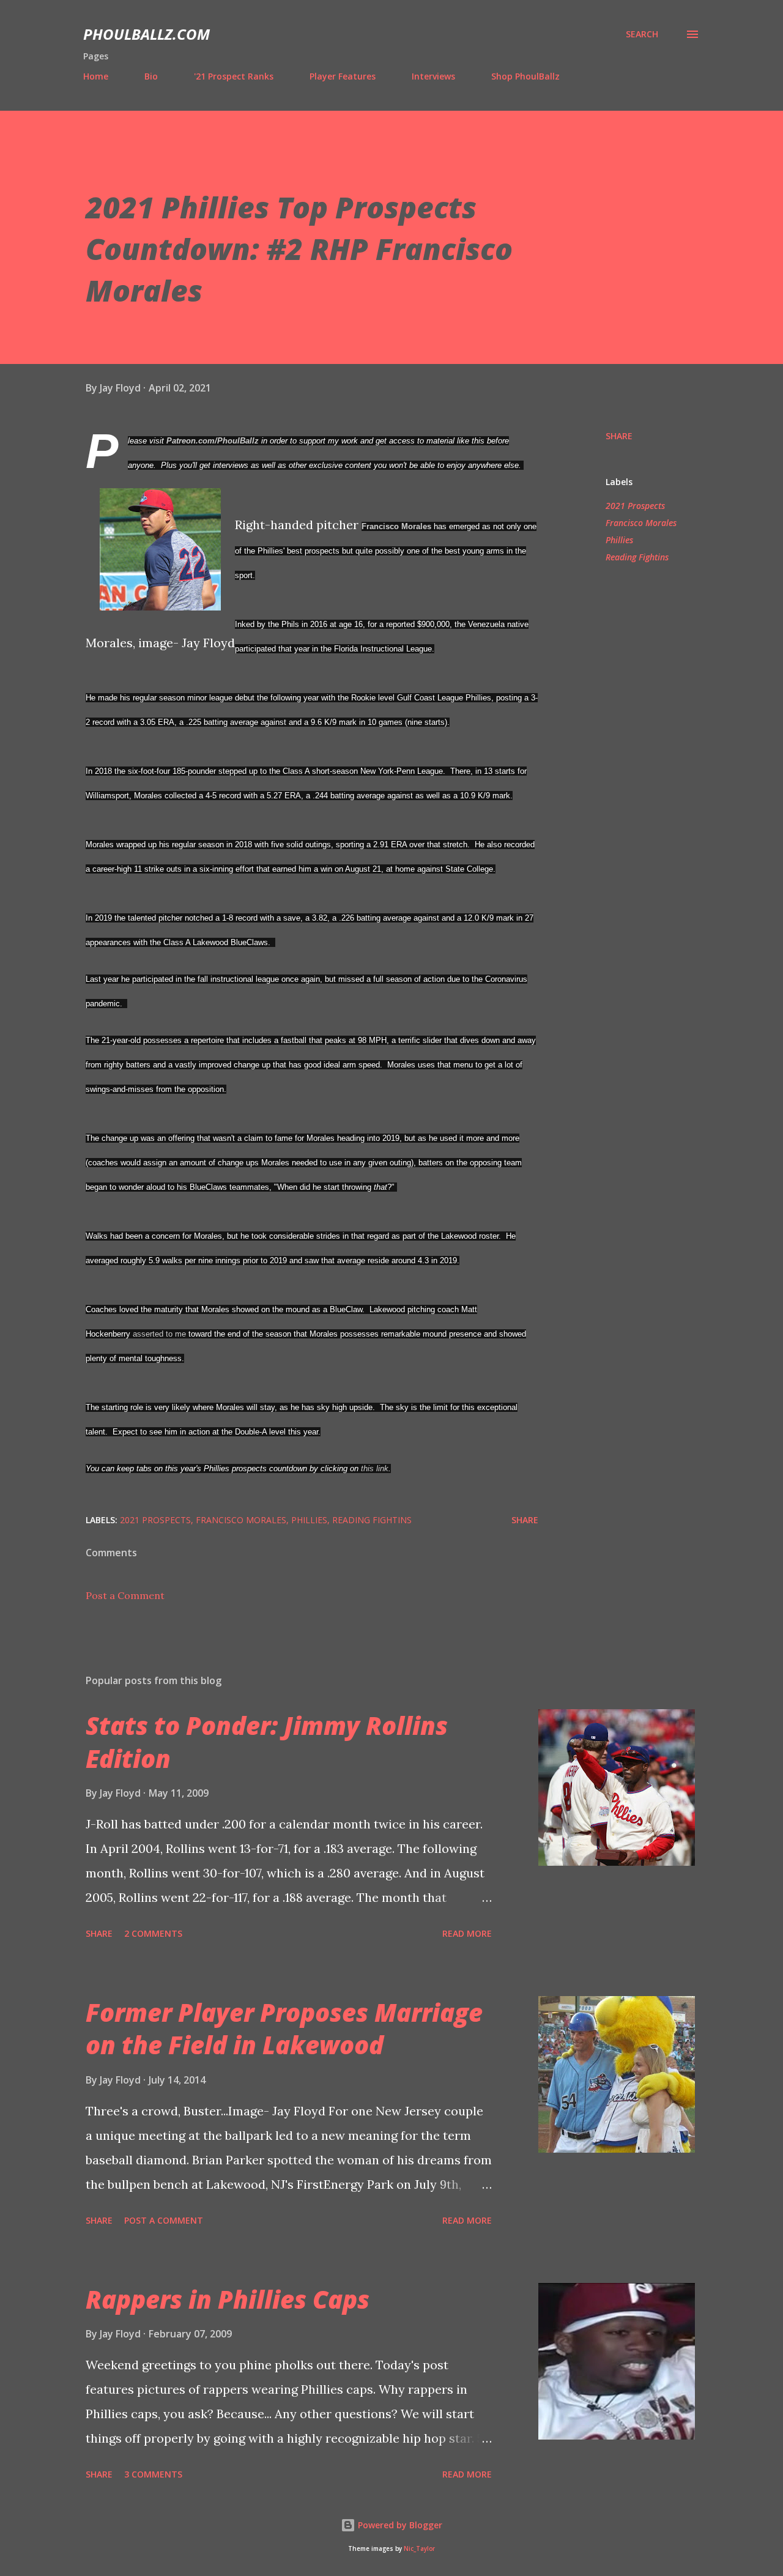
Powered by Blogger (399, 2525)
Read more (467, 1933)
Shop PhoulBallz (525, 76)
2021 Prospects (635, 506)
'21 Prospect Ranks (234, 76)
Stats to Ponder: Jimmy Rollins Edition (267, 1742)
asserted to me (159, 1334)
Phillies (619, 540)
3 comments (153, 2474)
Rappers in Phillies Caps (228, 2299)
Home (96, 76)
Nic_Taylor (419, 2549)
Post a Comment (125, 1595)
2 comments (153, 1933)
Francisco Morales (396, 526)
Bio (151, 76)
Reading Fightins (637, 557)
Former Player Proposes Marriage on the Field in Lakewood (284, 2029)
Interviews (433, 76)
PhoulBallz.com (147, 34)
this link (375, 1468)
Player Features (343, 76)
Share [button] (619, 436)
